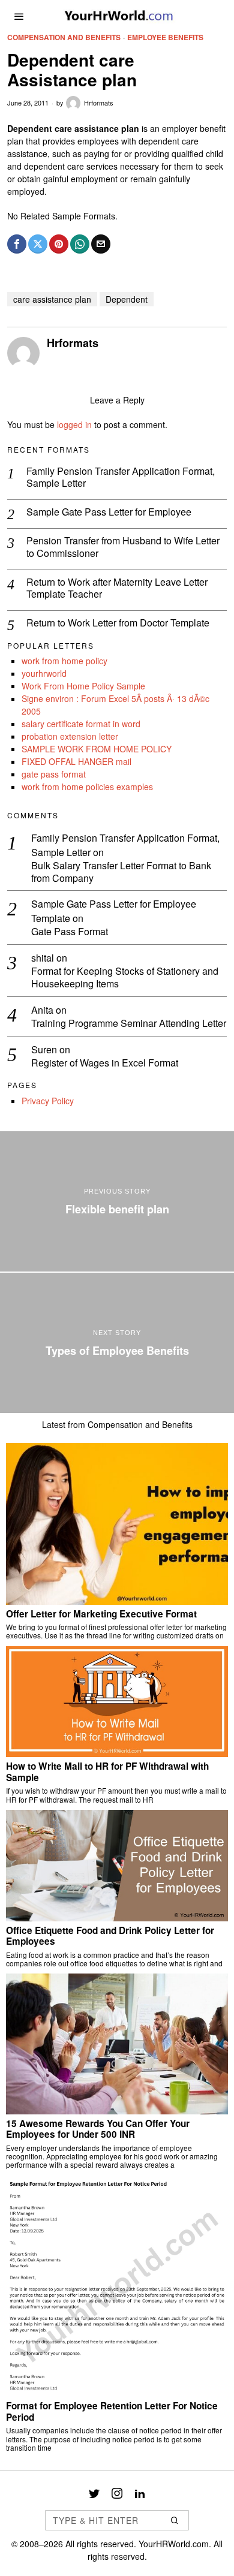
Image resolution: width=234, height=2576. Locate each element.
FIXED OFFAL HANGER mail (76, 761)
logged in (74, 424)
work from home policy (64, 661)
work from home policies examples (87, 787)
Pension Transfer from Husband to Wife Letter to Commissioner (123, 547)
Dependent (127, 299)
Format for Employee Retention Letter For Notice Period (112, 2411)
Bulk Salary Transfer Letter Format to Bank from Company (121, 872)
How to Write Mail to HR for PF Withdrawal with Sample (107, 1772)
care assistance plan (52, 299)
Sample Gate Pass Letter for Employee (109, 512)
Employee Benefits (165, 37)
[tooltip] (17, 244)
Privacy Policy (48, 1101)
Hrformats (99, 103)
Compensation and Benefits (64, 37)
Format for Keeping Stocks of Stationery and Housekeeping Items (125, 978)
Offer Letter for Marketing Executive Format (101, 1614)
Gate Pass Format (70, 932)
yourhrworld (44, 673)
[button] (175, 2520)
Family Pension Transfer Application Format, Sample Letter (121, 478)
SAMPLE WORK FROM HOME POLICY (97, 749)
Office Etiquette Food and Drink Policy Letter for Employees (110, 1936)
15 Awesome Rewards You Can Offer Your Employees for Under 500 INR (98, 2129)
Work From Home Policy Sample (83, 686)
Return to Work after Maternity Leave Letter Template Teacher (117, 589)
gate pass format (54, 774)
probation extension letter (70, 736)
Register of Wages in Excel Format (105, 1063)
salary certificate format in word (81, 724)
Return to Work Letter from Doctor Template (118, 623)
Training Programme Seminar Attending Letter (129, 1024)
